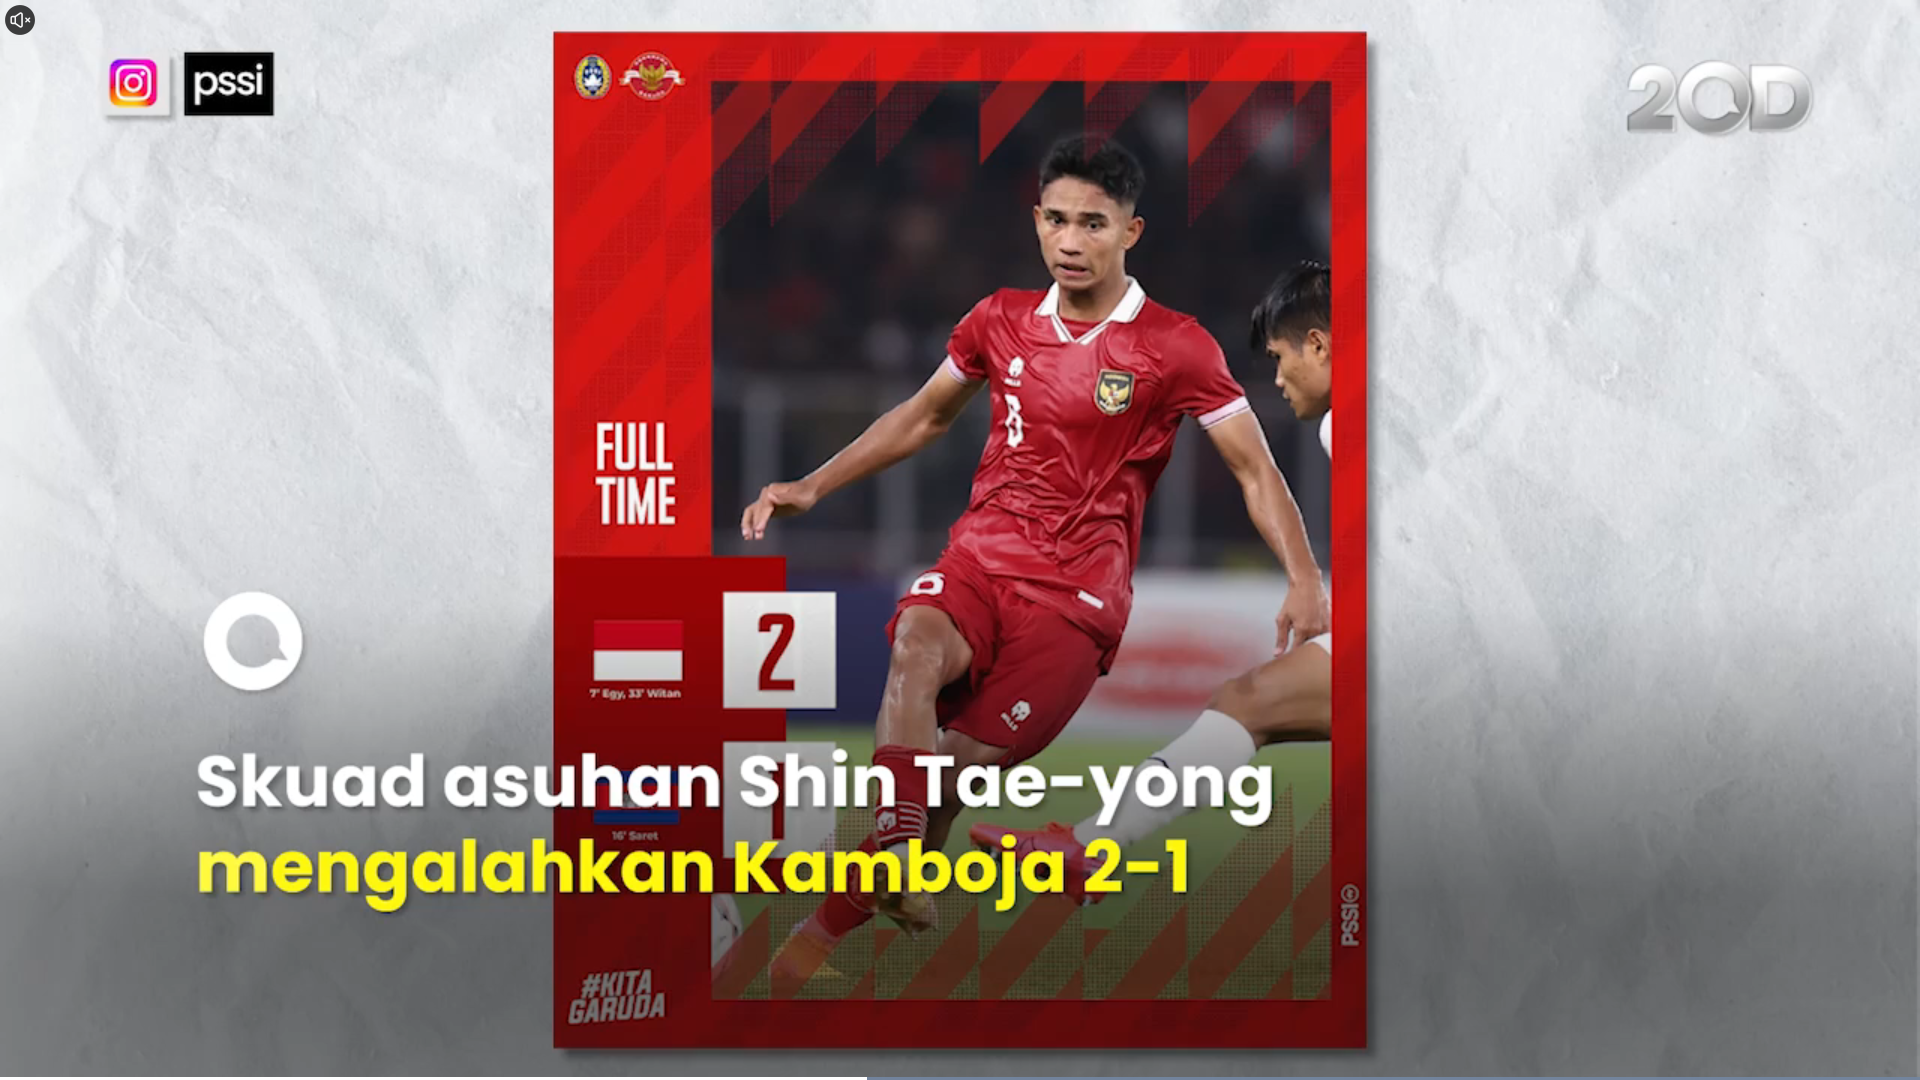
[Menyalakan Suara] (20, 20)
